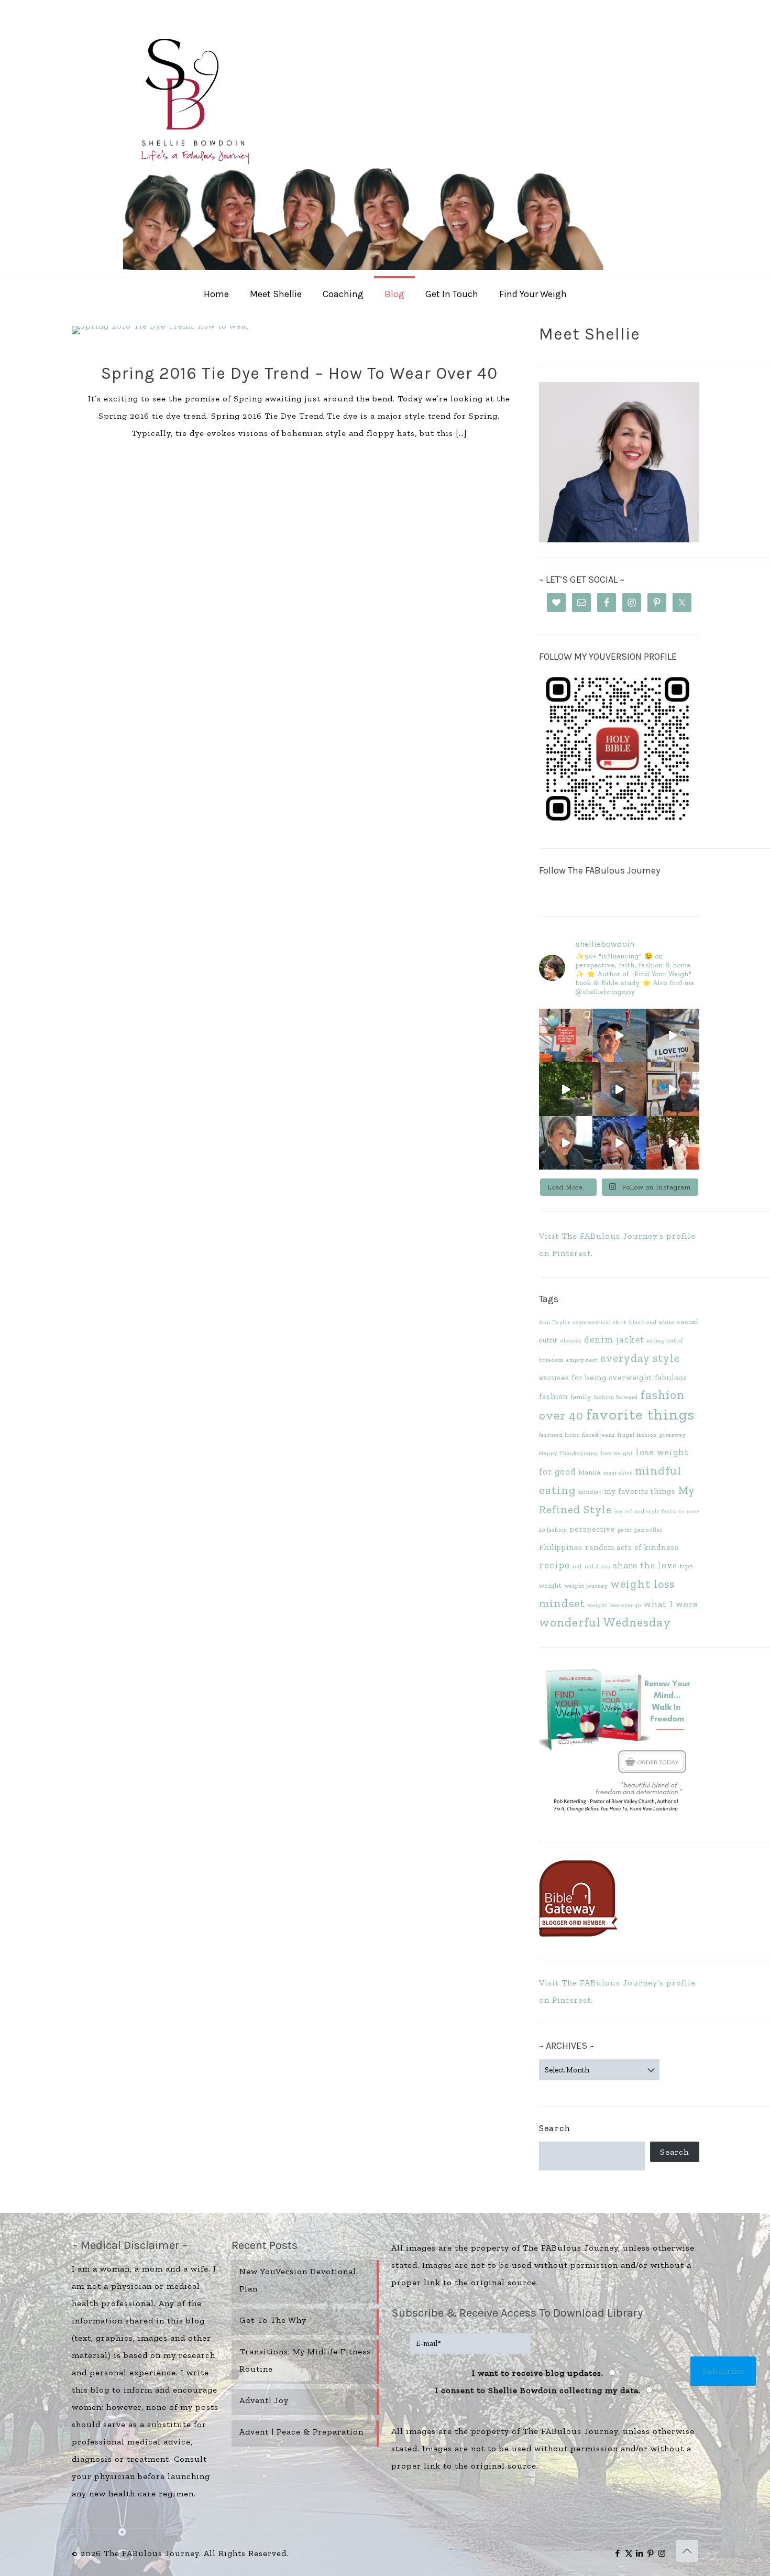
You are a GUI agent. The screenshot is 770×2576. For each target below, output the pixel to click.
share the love (645, 1565)
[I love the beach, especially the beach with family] (619, 1035)
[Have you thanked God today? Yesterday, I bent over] (566, 1143)
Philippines (561, 1547)
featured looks (559, 1435)
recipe (554, 1565)
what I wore (671, 1604)
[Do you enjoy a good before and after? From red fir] (619, 1089)
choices (571, 1341)
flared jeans (598, 1435)
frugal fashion (637, 1435)
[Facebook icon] (618, 2553)
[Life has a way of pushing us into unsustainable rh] (566, 1089)
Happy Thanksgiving (569, 1453)
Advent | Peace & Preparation (301, 2432)
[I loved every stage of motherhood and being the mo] (673, 1143)
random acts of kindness (632, 1547)
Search (555, 2128)
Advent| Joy (264, 2400)
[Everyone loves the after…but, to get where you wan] (673, 1035)
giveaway (673, 1435)
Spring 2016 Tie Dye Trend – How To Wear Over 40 (299, 373)
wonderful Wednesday (605, 1622)
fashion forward (616, 1397)
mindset (590, 1492)
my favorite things (640, 1491)
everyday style (640, 1358)
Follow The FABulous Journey (599, 870)
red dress (597, 1567)
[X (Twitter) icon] (629, 2553)
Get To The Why (273, 2320)
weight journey (586, 1586)
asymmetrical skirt (600, 1322)
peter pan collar (640, 1530)
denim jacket (614, 1339)
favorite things (640, 1414)
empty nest (582, 1360)
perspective (592, 1529)
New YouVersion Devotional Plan (298, 2280)
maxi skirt (618, 1473)
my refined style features (650, 1511)
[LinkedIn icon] (640, 2553)
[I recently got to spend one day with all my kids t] (619, 1143)
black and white (652, 1322)
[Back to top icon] (687, 2551)
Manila (590, 1472)
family (581, 1397)
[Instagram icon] (662, 2553)
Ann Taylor (555, 1322)
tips (686, 1566)
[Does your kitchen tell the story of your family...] (566, 1035)
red (577, 1567)
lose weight (617, 1453)
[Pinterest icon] (651, 2553)
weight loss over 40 (614, 1605)
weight (551, 1585)
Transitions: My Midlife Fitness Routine (305, 2360)
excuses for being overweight (596, 1378)
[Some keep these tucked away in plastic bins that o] (673, 1089)
